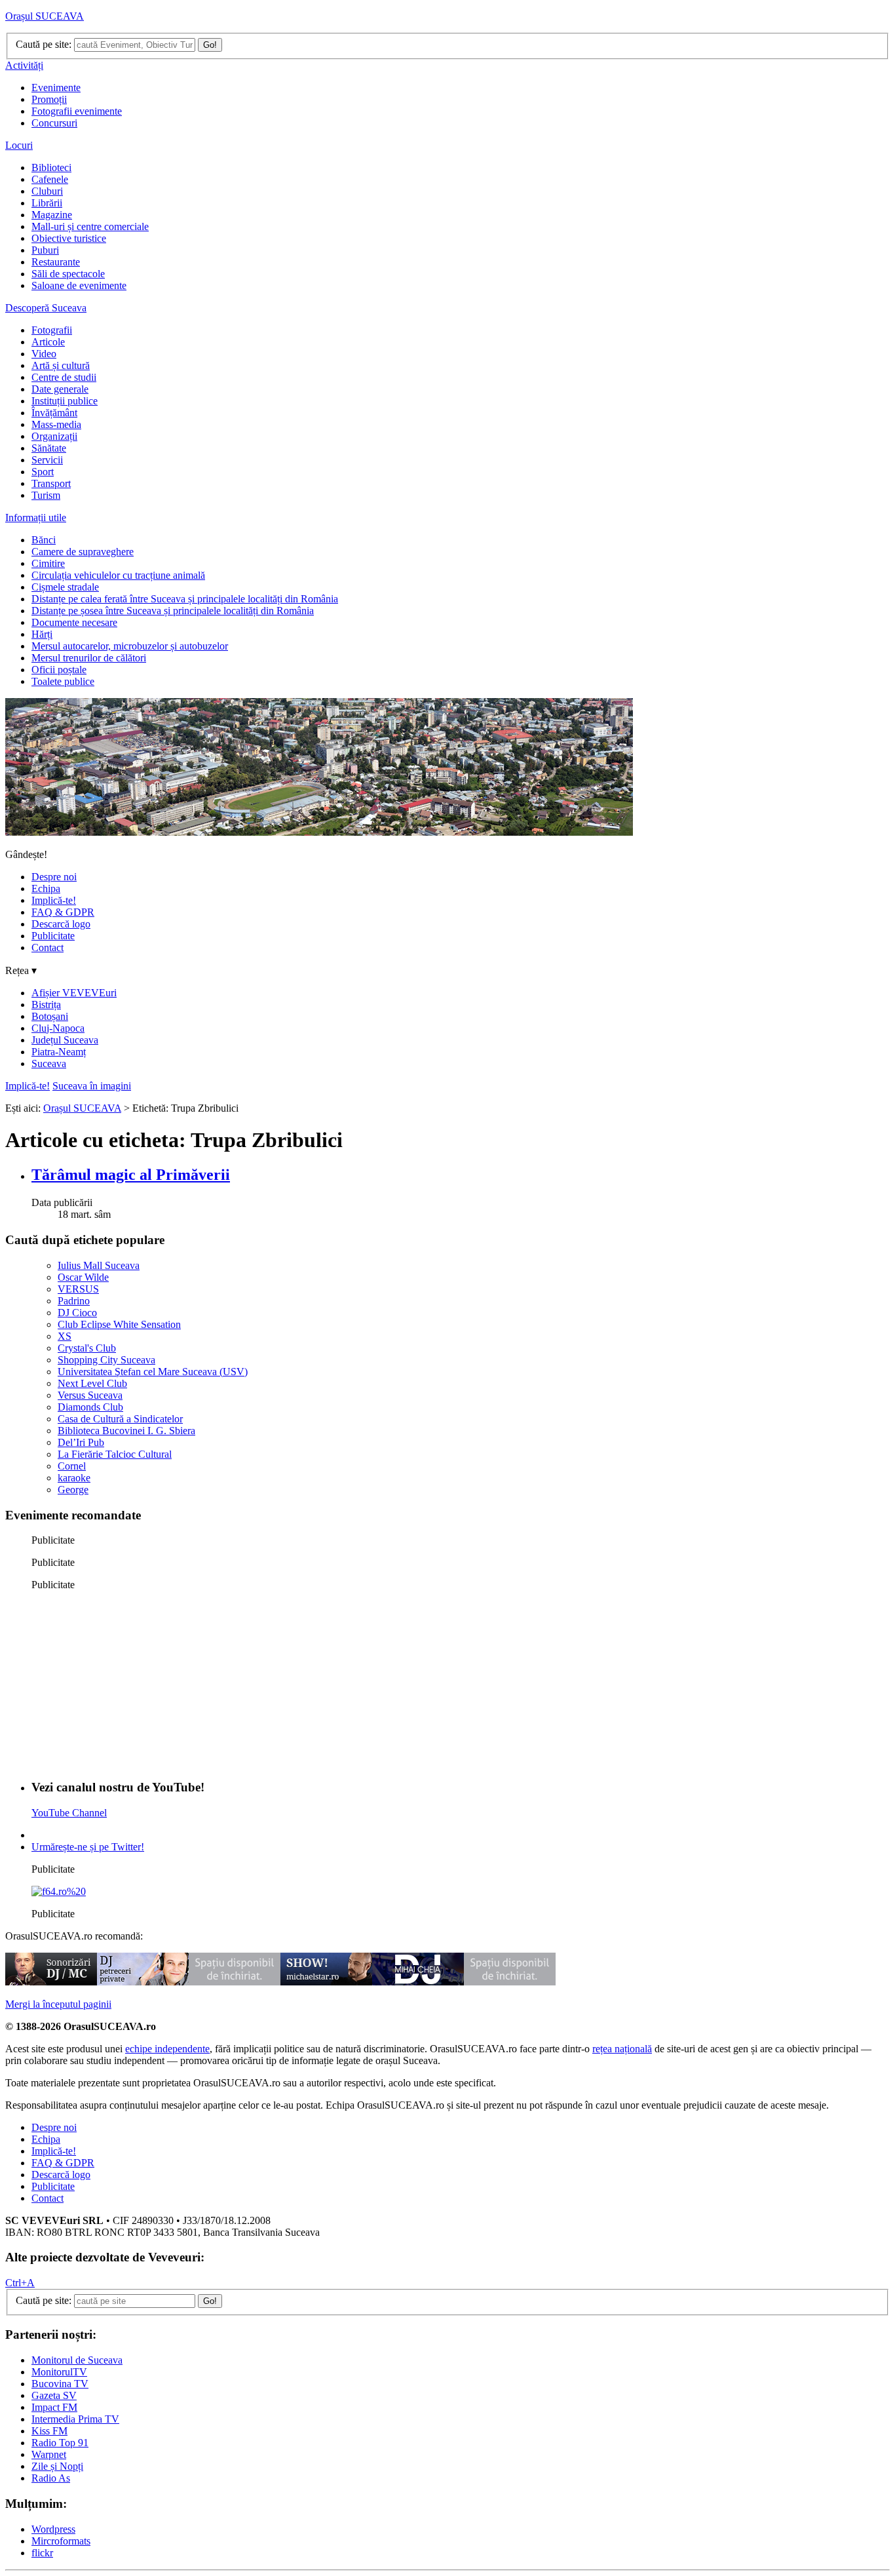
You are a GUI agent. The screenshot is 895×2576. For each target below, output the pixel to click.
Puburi (45, 250)
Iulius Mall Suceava (99, 1265)
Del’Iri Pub (81, 1442)
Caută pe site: (44, 44)
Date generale (60, 389)
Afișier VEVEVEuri (74, 993)
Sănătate (49, 448)
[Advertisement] (130, 1683)
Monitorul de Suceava (77, 2360)
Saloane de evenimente (79, 285)
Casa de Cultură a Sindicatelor (120, 1419)
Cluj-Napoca (58, 1028)
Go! (210, 45)
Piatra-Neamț (59, 1052)
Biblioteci (51, 167)
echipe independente (167, 2049)
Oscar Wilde (83, 1277)
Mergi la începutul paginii (58, 2004)
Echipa (46, 888)
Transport (51, 483)
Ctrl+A (20, 2283)
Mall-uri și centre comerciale (90, 226)
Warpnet (49, 2454)
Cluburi (47, 191)
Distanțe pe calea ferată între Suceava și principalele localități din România (185, 599)
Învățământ (54, 413)
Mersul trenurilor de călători (89, 658)
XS (65, 1336)
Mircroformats (61, 2541)
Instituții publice (65, 401)
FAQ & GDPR (63, 912)
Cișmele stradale (65, 587)
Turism (46, 495)
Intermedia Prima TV (75, 2419)
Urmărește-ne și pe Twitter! (88, 1847)
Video (44, 354)
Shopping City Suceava (106, 1360)
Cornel (72, 1466)
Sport (43, 472)
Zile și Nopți (57, 2466)
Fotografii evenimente (77, 111)
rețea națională (622, 2049)
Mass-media (56, 424)
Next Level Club (92, 1383)
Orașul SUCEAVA (45, 16)
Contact (48, 947)
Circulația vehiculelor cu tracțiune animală (118, 575)
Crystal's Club (87, 1348)
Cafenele (50, 179)
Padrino (74, 1301)
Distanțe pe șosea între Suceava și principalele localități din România (173, 611)
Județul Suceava (65, 1040)
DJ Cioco (77, 1313)
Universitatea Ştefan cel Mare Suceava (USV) (153, 1372)
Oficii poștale (59, 670)
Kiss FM (49, 2431)
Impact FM (54, 2407)
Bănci (44, 540)
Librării (47, 203)
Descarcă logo (61, 924)
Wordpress (53, 2529)
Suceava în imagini (92, 1086)
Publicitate (53, 936)
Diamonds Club (90, 1407)
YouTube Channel (69, 1813)
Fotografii (52, 330)
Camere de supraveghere (83, 552)
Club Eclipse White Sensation (119, 1324)
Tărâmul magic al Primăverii (131, 1175)
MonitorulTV (59, 2372)
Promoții (49, 99)
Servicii (47, 460)
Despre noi (54, 877)
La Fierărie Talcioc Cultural (115, 1454)
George (73, 1490)
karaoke (74, 1478)
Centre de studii (64, 377)
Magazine (52, 215)
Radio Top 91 (60, 2443)
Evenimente (56, 88)
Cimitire (48, 563)
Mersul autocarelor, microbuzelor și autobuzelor (130, 646)
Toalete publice (63, 681)
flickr (42, 2553)
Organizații (54, 436)
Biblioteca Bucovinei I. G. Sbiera (126, 1431)
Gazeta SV (54, 2395)
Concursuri (54, 123)
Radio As (51, 2478)
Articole (48, 342)
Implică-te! (54, 900)
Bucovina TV (60, 2384)
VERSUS (78, 1289)
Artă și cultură (61, 365)
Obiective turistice (69, 238)
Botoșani (50, 1016)
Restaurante (56, 262)
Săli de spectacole (68, 274)
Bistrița (46, 1005)
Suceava (49, 1064)
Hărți (42, 634)
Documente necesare (74, 622)
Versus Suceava (90, 1395)
